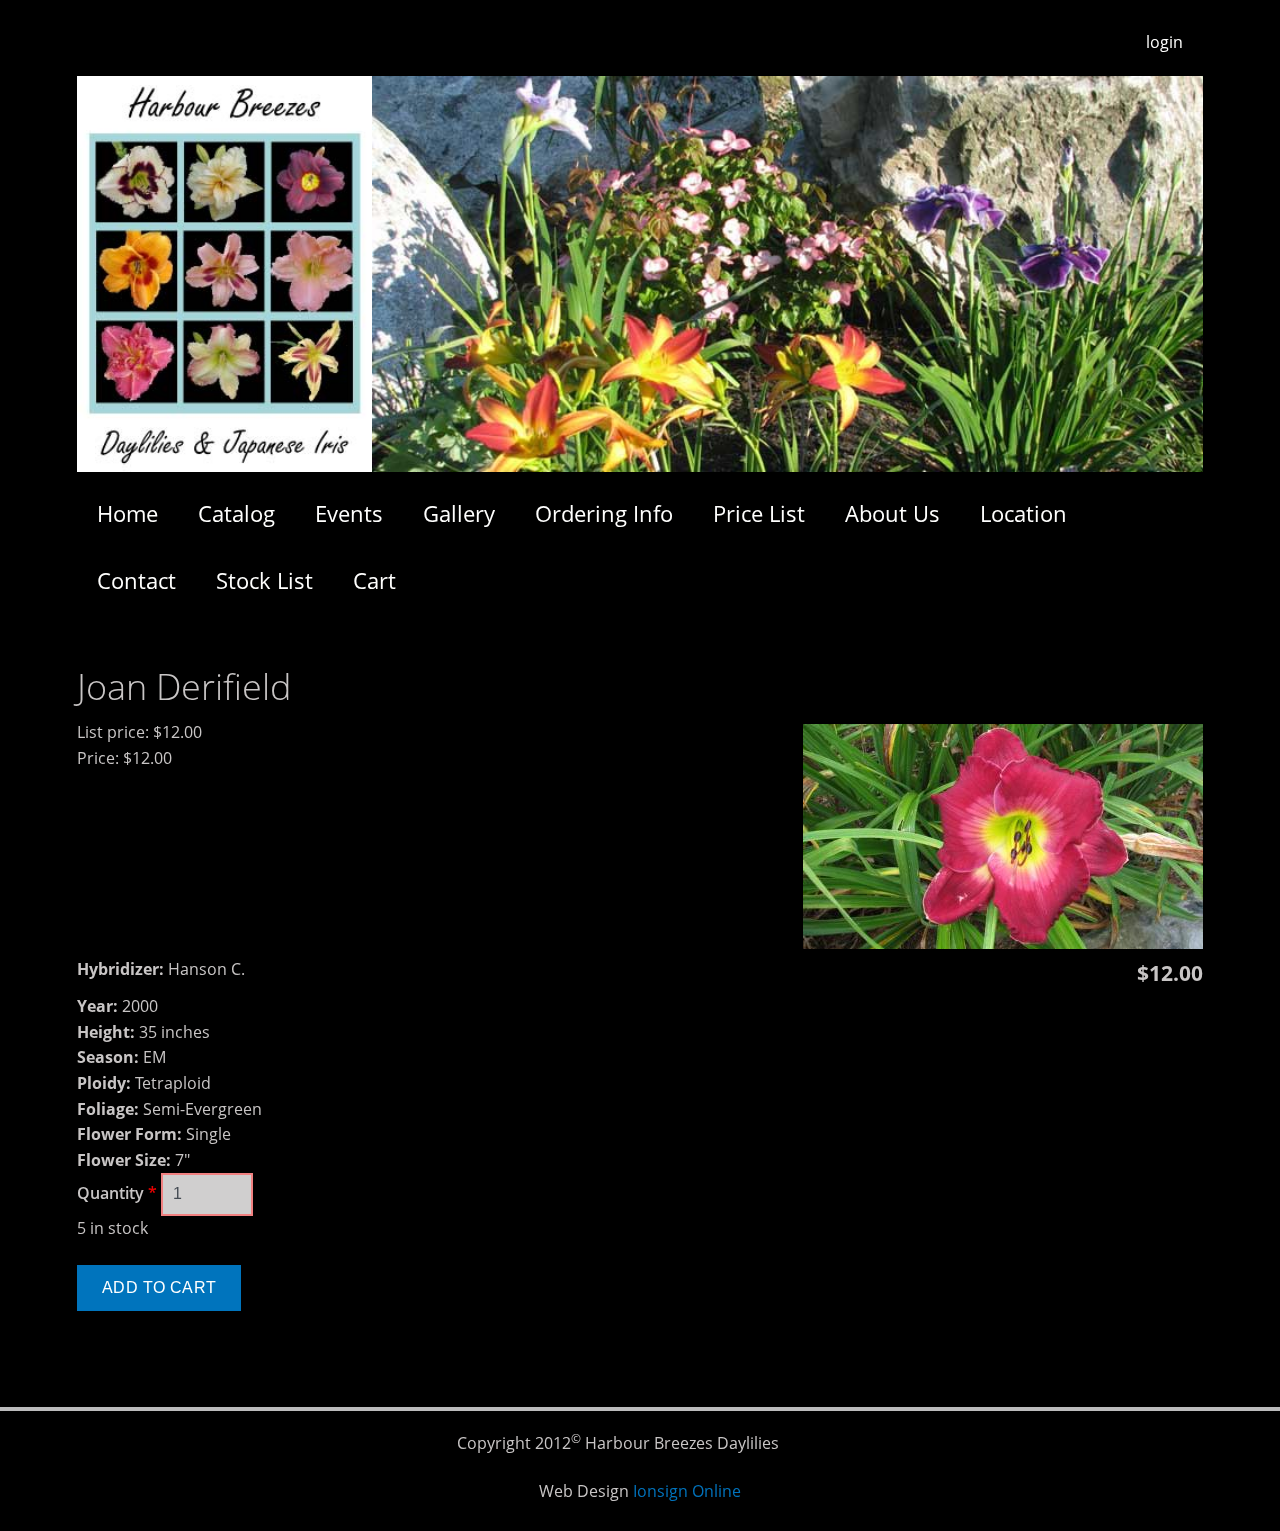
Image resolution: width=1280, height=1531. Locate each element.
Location (1023, 513)
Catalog (236, 513)
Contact (136, 580)
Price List (759, 513)
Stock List (264, 580)
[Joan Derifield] (1003, 943)
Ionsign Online (687, 1491)
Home (127, 513)
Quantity (117, 1193)
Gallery (459, 513)
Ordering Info (604, 513)
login (1164, 42)
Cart (374, 580)
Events (349, 513)
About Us (892, 513)
